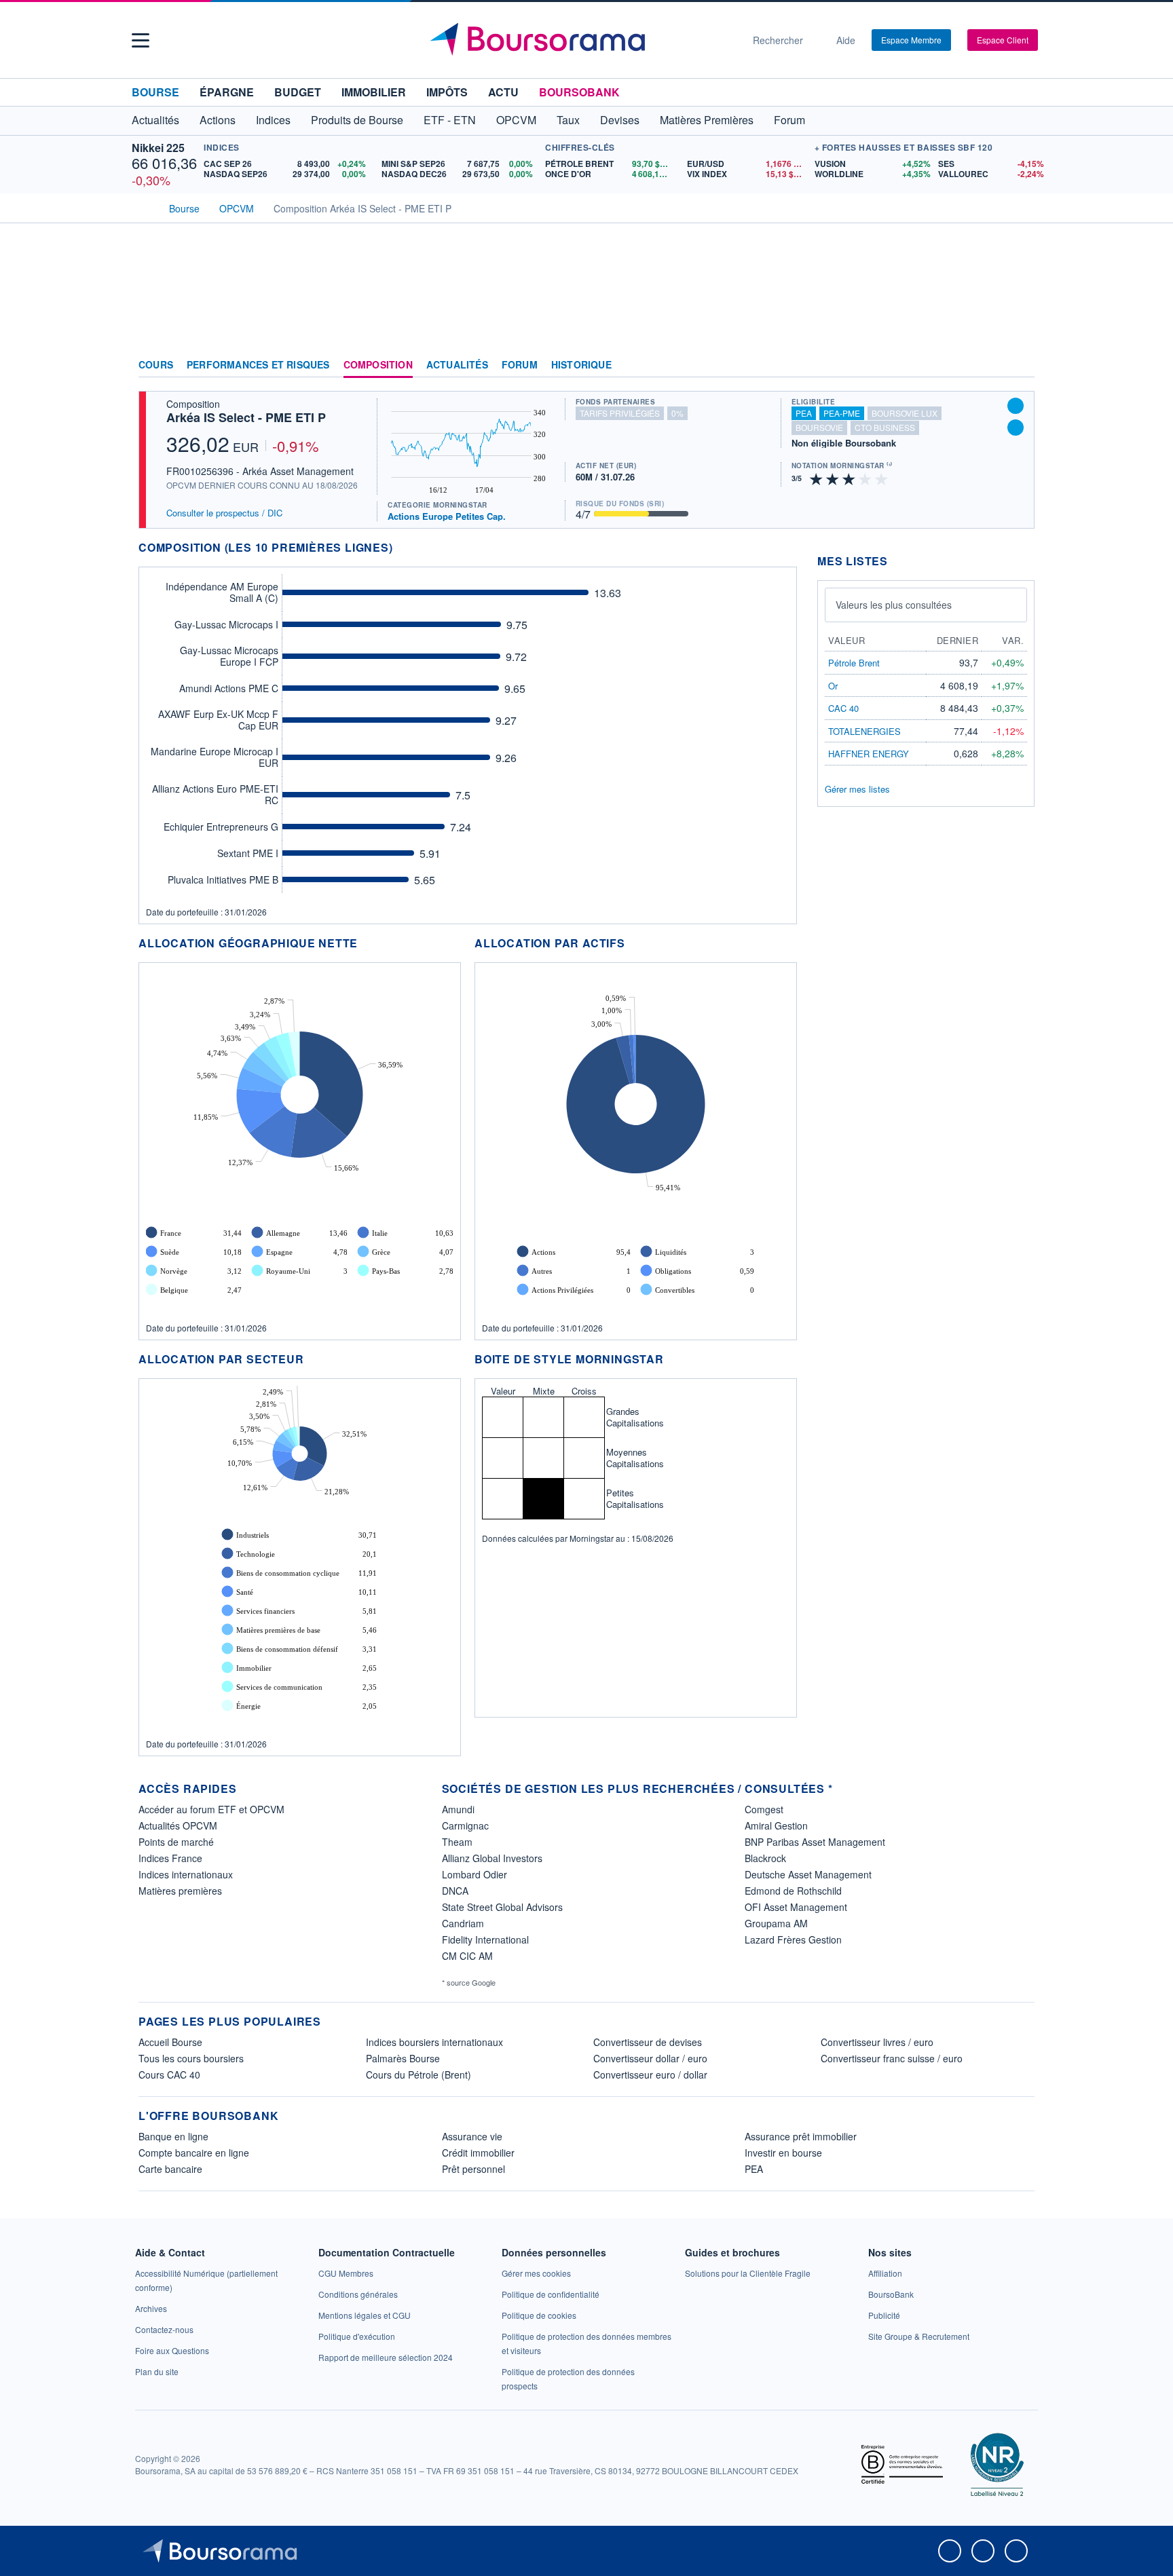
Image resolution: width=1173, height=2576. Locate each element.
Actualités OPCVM (178, 1825)
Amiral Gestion (776, 1825)
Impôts (447, 92)
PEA (754, 2169)
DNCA (455, 1891)
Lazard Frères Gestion (793, 1939)
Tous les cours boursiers (191, 2058)
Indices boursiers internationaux (434, 2042)
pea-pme (842, 413)
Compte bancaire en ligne (194, 2153)
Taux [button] (568, 120)
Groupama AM (776, 1923)
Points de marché (176, 1842)
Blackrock (765, 1858)
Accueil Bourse (170, 2042)
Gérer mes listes (857, 789)
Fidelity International (485, 1939)
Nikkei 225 (158, 148)
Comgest (764, 1809)
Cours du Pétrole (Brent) (418, 2075)
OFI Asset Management (796, 1907)
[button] (141, 40)
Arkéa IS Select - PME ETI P (246, 417)
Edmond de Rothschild (793, 1891)
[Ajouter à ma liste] (1016, 428)
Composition (378, 365)
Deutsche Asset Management (808, 1874)
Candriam (463, 1923)
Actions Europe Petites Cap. (447, 516)
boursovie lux (905, 413)
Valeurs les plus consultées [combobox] (894, 605)
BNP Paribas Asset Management (815, 1842)
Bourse (155, 92)
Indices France (170, 1858)
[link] (151, 2308)
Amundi (458, 1809)
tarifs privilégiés (620, 413)
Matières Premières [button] (707, 120)
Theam (457, 1842)
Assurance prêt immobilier (801, 2136)
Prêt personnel (473, 2169)
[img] (882, 478)
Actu (503, 92)
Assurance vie (472, 2136)
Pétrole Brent (854, 663)
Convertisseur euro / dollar (650, 2075)
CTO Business (885, 427)
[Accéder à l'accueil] (144, 207)
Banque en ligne (173, 2136)
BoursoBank (579, 92)
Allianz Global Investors (492, 1858)
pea (804, 413)
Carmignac (465, 1825)
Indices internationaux (186, 1874)
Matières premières (180, 1891)
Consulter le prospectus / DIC (224, 513)
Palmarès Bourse (403, 2058)
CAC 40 (843, 708)
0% (677, 413)
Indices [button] (273, 120)
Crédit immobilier (478, 2153)
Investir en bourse (783, 2153)
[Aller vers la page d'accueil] (581, 40)
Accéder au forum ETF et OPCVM (211, 1809)
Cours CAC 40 (169, 2075)
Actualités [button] (155, 120)
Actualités (457, 365)
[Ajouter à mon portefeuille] (1016, 406)
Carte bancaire (170, 2169)
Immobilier (374, 92)
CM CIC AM (467, 1956)
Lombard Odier (474, 1874)
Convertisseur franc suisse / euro (892, 2058)
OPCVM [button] (516, 120)
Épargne (227, 92)
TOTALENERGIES (864, 731)
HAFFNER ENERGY (869, 754)
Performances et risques (258, 365)
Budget (298, 92)
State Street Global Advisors (502, 1907)
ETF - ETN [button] (450, 120)
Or (833, 686)
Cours (156, 365)
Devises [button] (620, 120)
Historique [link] (581, 365)
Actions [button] (218, 120)
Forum (789, 120)
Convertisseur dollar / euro (650, 2058)
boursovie (819, 427)
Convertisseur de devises (648, 2042)
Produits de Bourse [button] (357, 120)
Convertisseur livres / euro (877, 2042)
